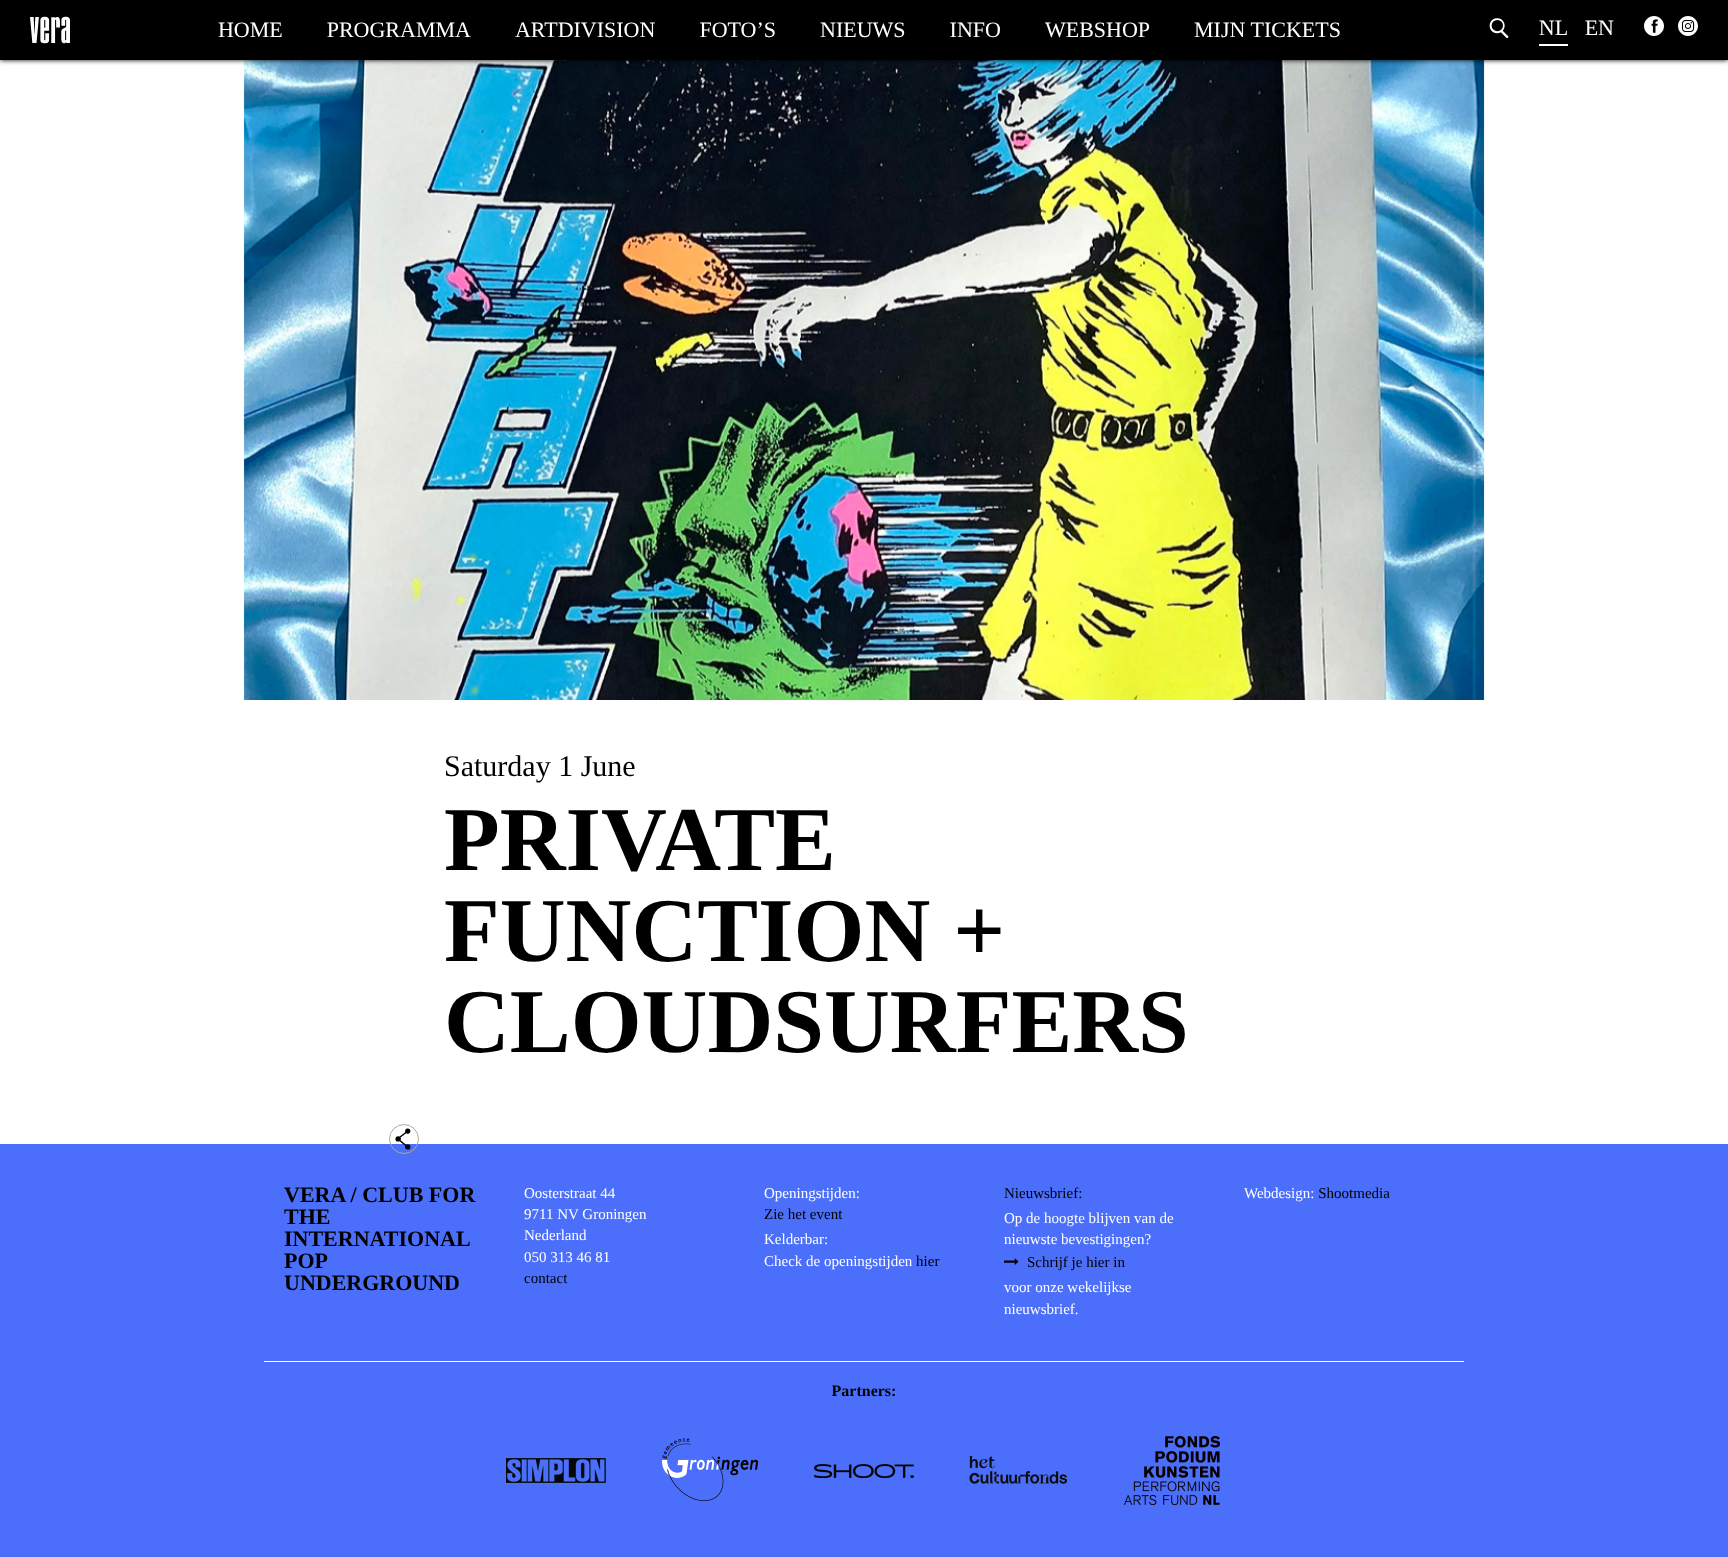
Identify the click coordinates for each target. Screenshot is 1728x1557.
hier (927, 1262)
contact (545, 1279)
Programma (399, 29)
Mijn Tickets (1267, 29)
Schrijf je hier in (1076, 1263)
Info (975, 29)
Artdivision (585, 29)
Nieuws (863, 29)
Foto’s (737, 29)
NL (1553, 27)
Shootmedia (1354, 1194)
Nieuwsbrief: (1043, 1194)
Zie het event (803, 1215)
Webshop (1097, 29)
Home (250, 29)
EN (1599, 27)
